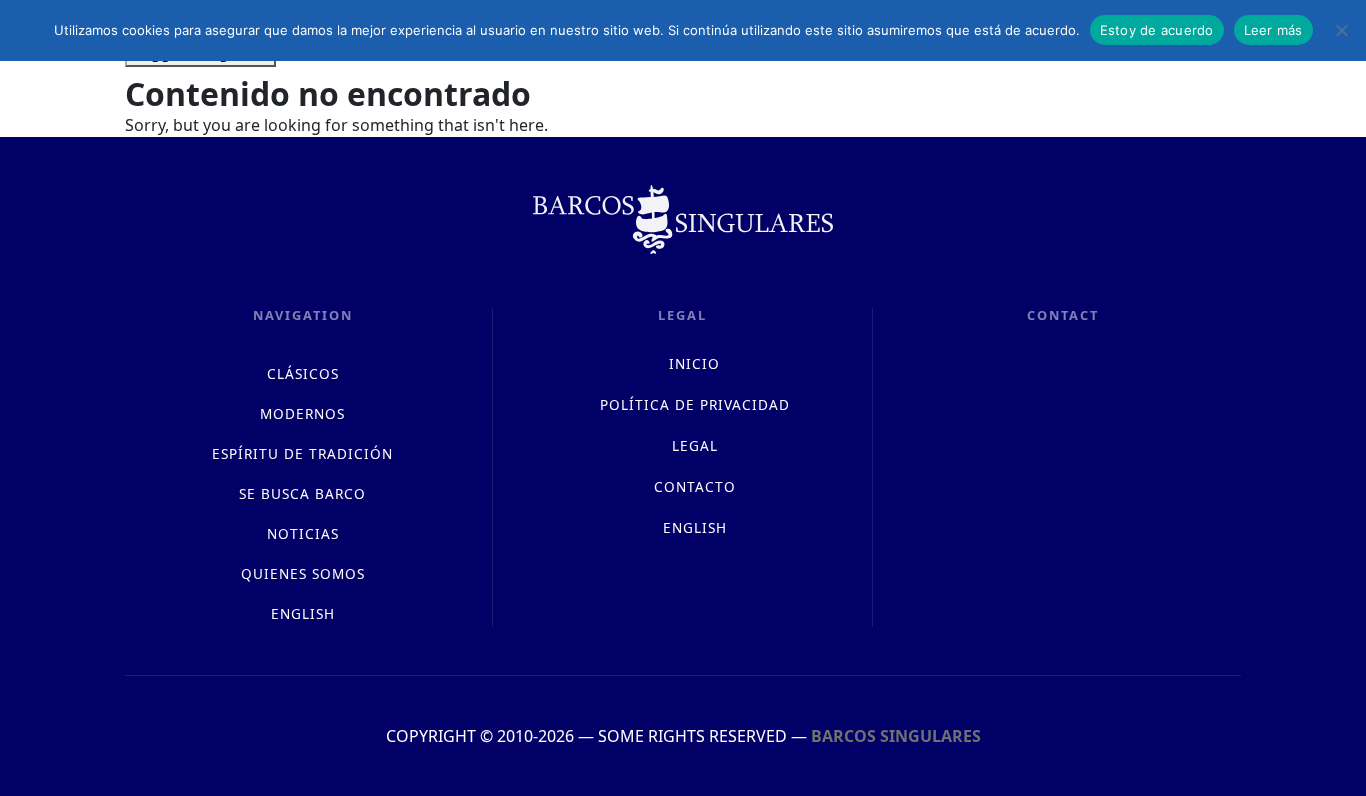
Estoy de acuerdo (1157, 30)
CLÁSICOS (303, 373)
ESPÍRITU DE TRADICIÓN (302, 453)
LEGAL (695, 445)
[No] (1341, 30)
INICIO (694, 363)
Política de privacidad (695, 404)
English (303, 613)
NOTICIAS (303, 533)
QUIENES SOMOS (303, 573)
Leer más (1273, 30)
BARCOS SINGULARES (896, 736)
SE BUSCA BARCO (302, 493)
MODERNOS (302, 413)
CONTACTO (695, 486)
